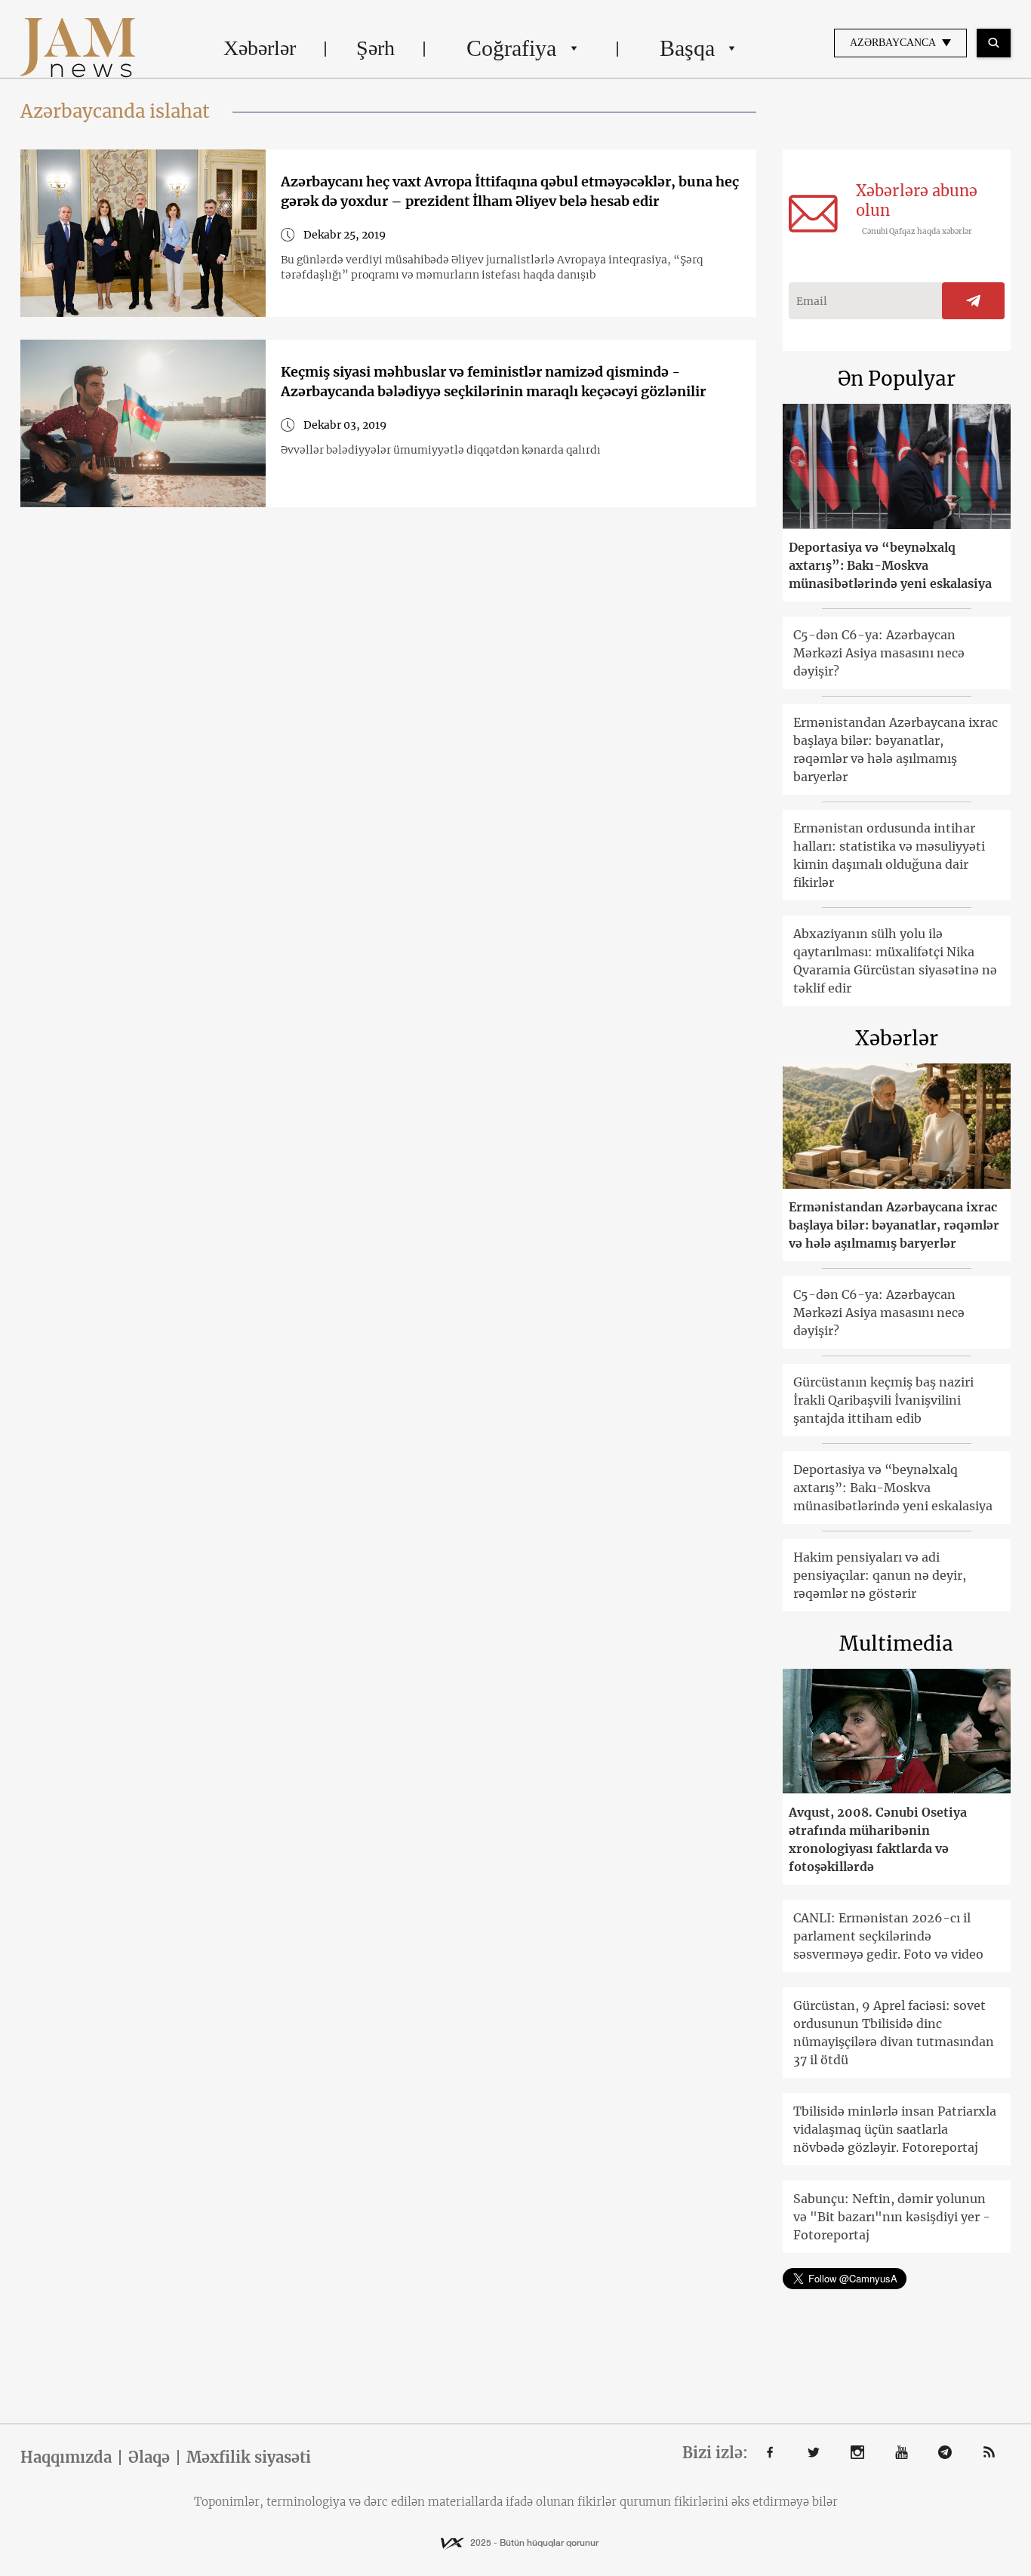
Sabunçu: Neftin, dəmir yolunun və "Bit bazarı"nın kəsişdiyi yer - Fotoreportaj (892, 2217)
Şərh (375, 48)
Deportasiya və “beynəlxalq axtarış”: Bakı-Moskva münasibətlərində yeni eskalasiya (890, 565)
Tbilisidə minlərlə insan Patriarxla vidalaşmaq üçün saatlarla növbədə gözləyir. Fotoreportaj (895, 2129)
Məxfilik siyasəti (249, 2458)
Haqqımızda (66, 2458)
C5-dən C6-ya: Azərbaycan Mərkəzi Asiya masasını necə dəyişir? (879, 653)
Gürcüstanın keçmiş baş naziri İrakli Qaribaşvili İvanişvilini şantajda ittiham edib (883, 1400)
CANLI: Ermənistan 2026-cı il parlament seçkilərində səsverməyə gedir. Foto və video (888, 1936)
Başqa (687, 48)
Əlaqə (149, 2458)
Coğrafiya (511, 48)
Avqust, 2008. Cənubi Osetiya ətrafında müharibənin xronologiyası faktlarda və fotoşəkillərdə (878, 1839)
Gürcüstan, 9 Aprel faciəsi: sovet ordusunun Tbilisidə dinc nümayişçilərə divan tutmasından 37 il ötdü (894, 2033)
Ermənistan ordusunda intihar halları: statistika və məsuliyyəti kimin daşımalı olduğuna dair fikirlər (889, 855)
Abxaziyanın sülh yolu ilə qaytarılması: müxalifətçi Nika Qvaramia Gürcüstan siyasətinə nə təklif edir (895, 961)
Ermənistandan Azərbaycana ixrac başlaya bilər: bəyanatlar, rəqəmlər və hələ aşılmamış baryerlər (896, 749)
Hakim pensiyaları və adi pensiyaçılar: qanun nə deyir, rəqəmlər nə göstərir (880, 1575)
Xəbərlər (260, 48)
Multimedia (896, 1643)
